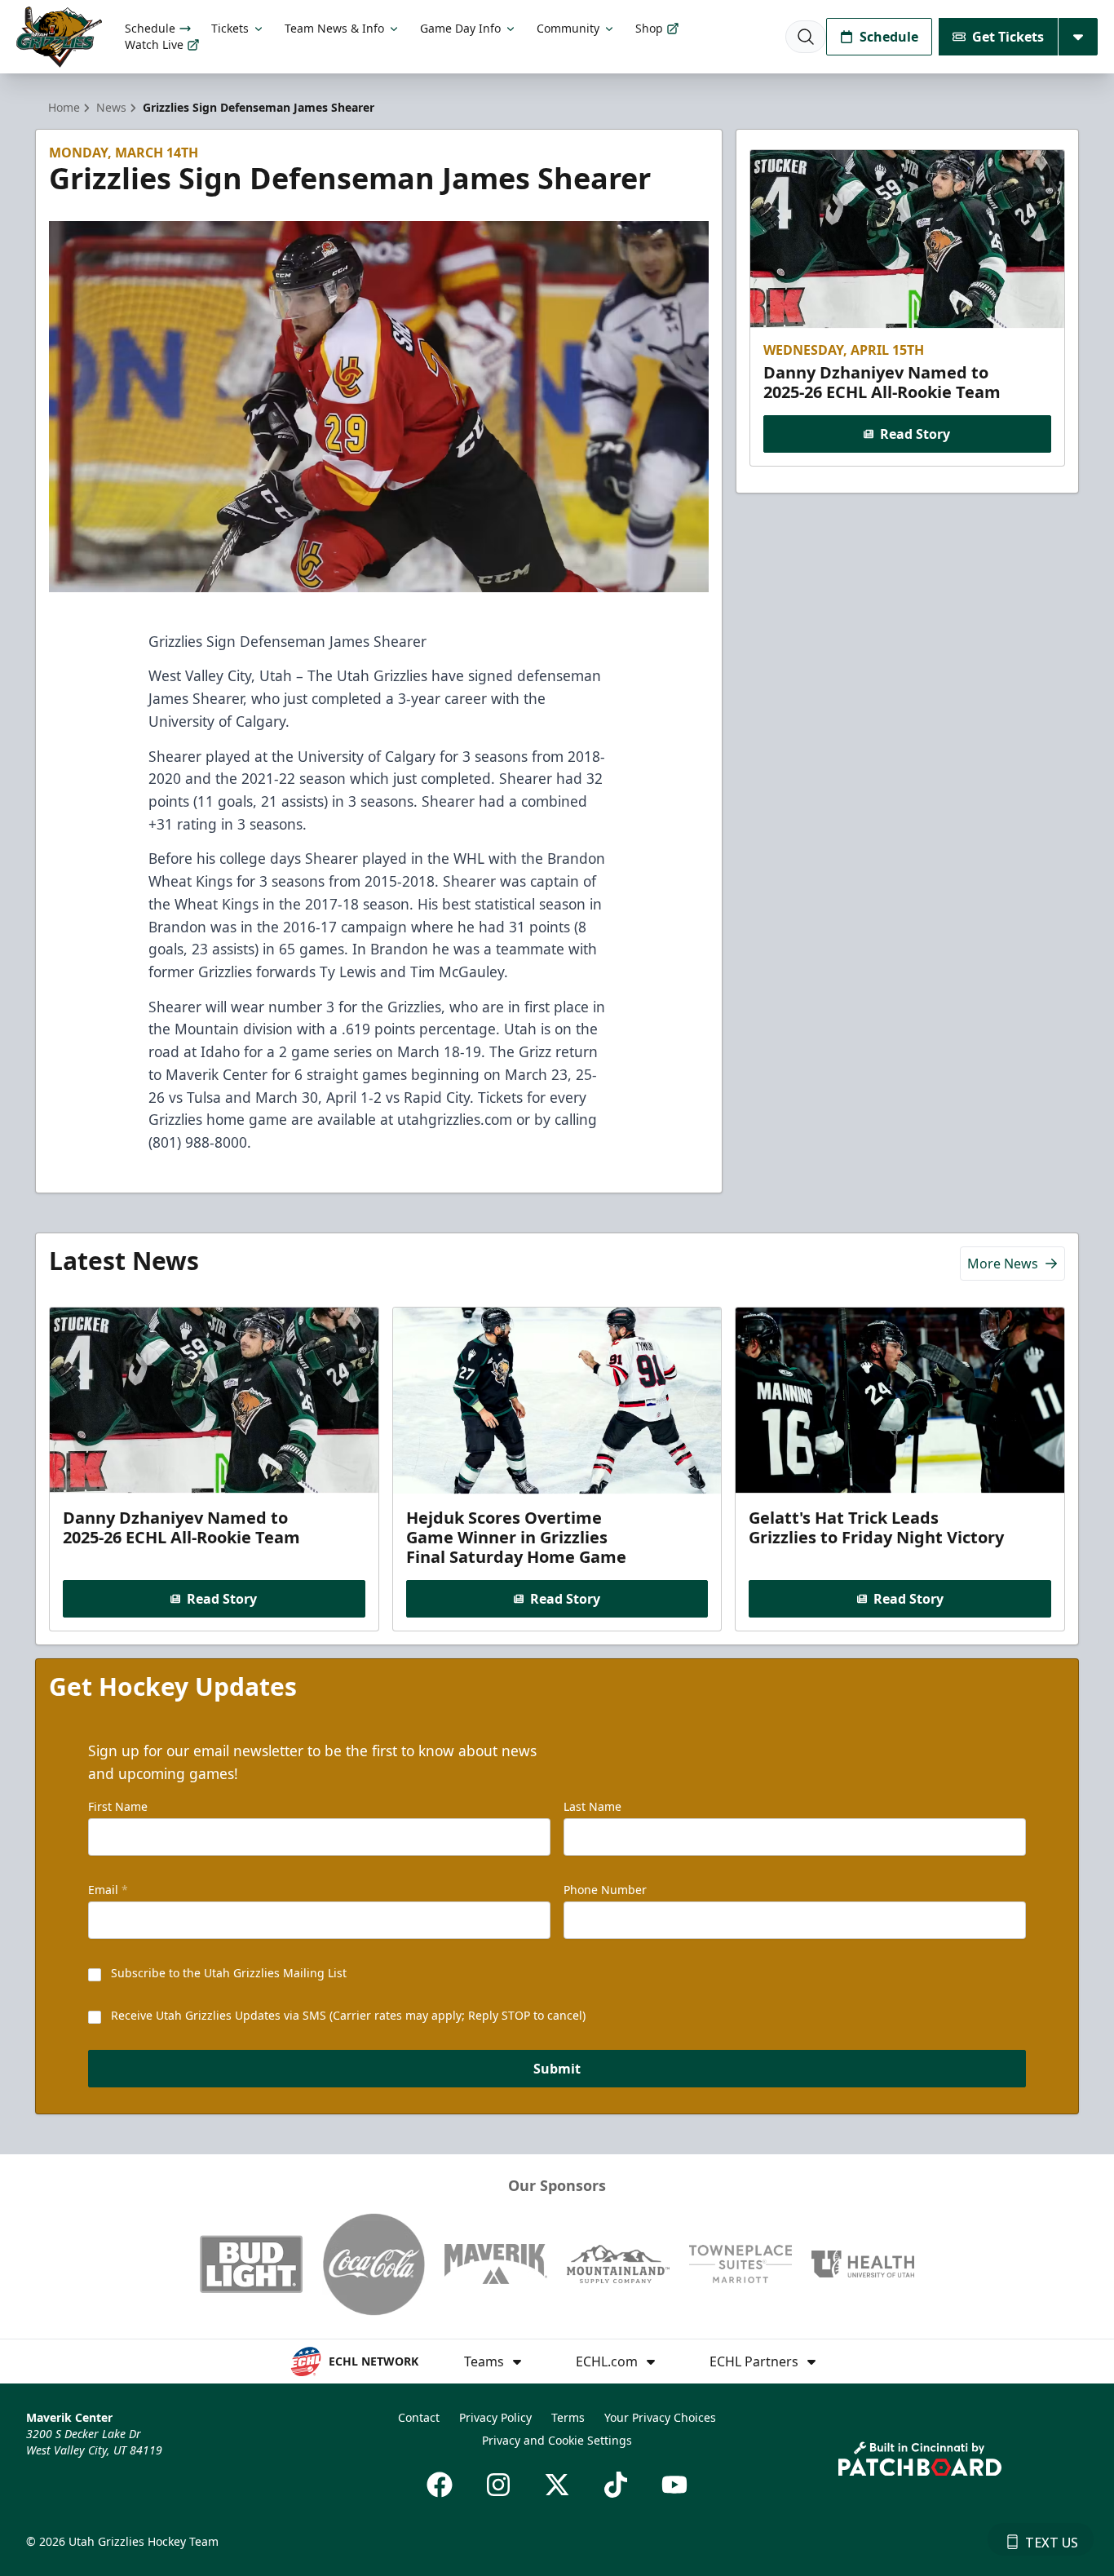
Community (568, 28)
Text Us (1052, 2543)
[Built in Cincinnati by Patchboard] (920, 2459)
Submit (557, 2069)
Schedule (150, 28)
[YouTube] (674, 2485)
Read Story (915, 434)
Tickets (230, 28)
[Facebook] (440, 2485)
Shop (649, 28)
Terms (568, 2417)
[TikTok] (616, 2485)
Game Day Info (460, 28)
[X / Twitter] (557, 2485)
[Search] (806, 37)
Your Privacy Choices (660, 2417)
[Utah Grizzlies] (59, 37)
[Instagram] (498, 2485)
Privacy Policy (495, 2417)
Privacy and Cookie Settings (557, 2440)
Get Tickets (1008, 37)
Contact (419, 2417)
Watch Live (154, 44)
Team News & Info (334, 28)
